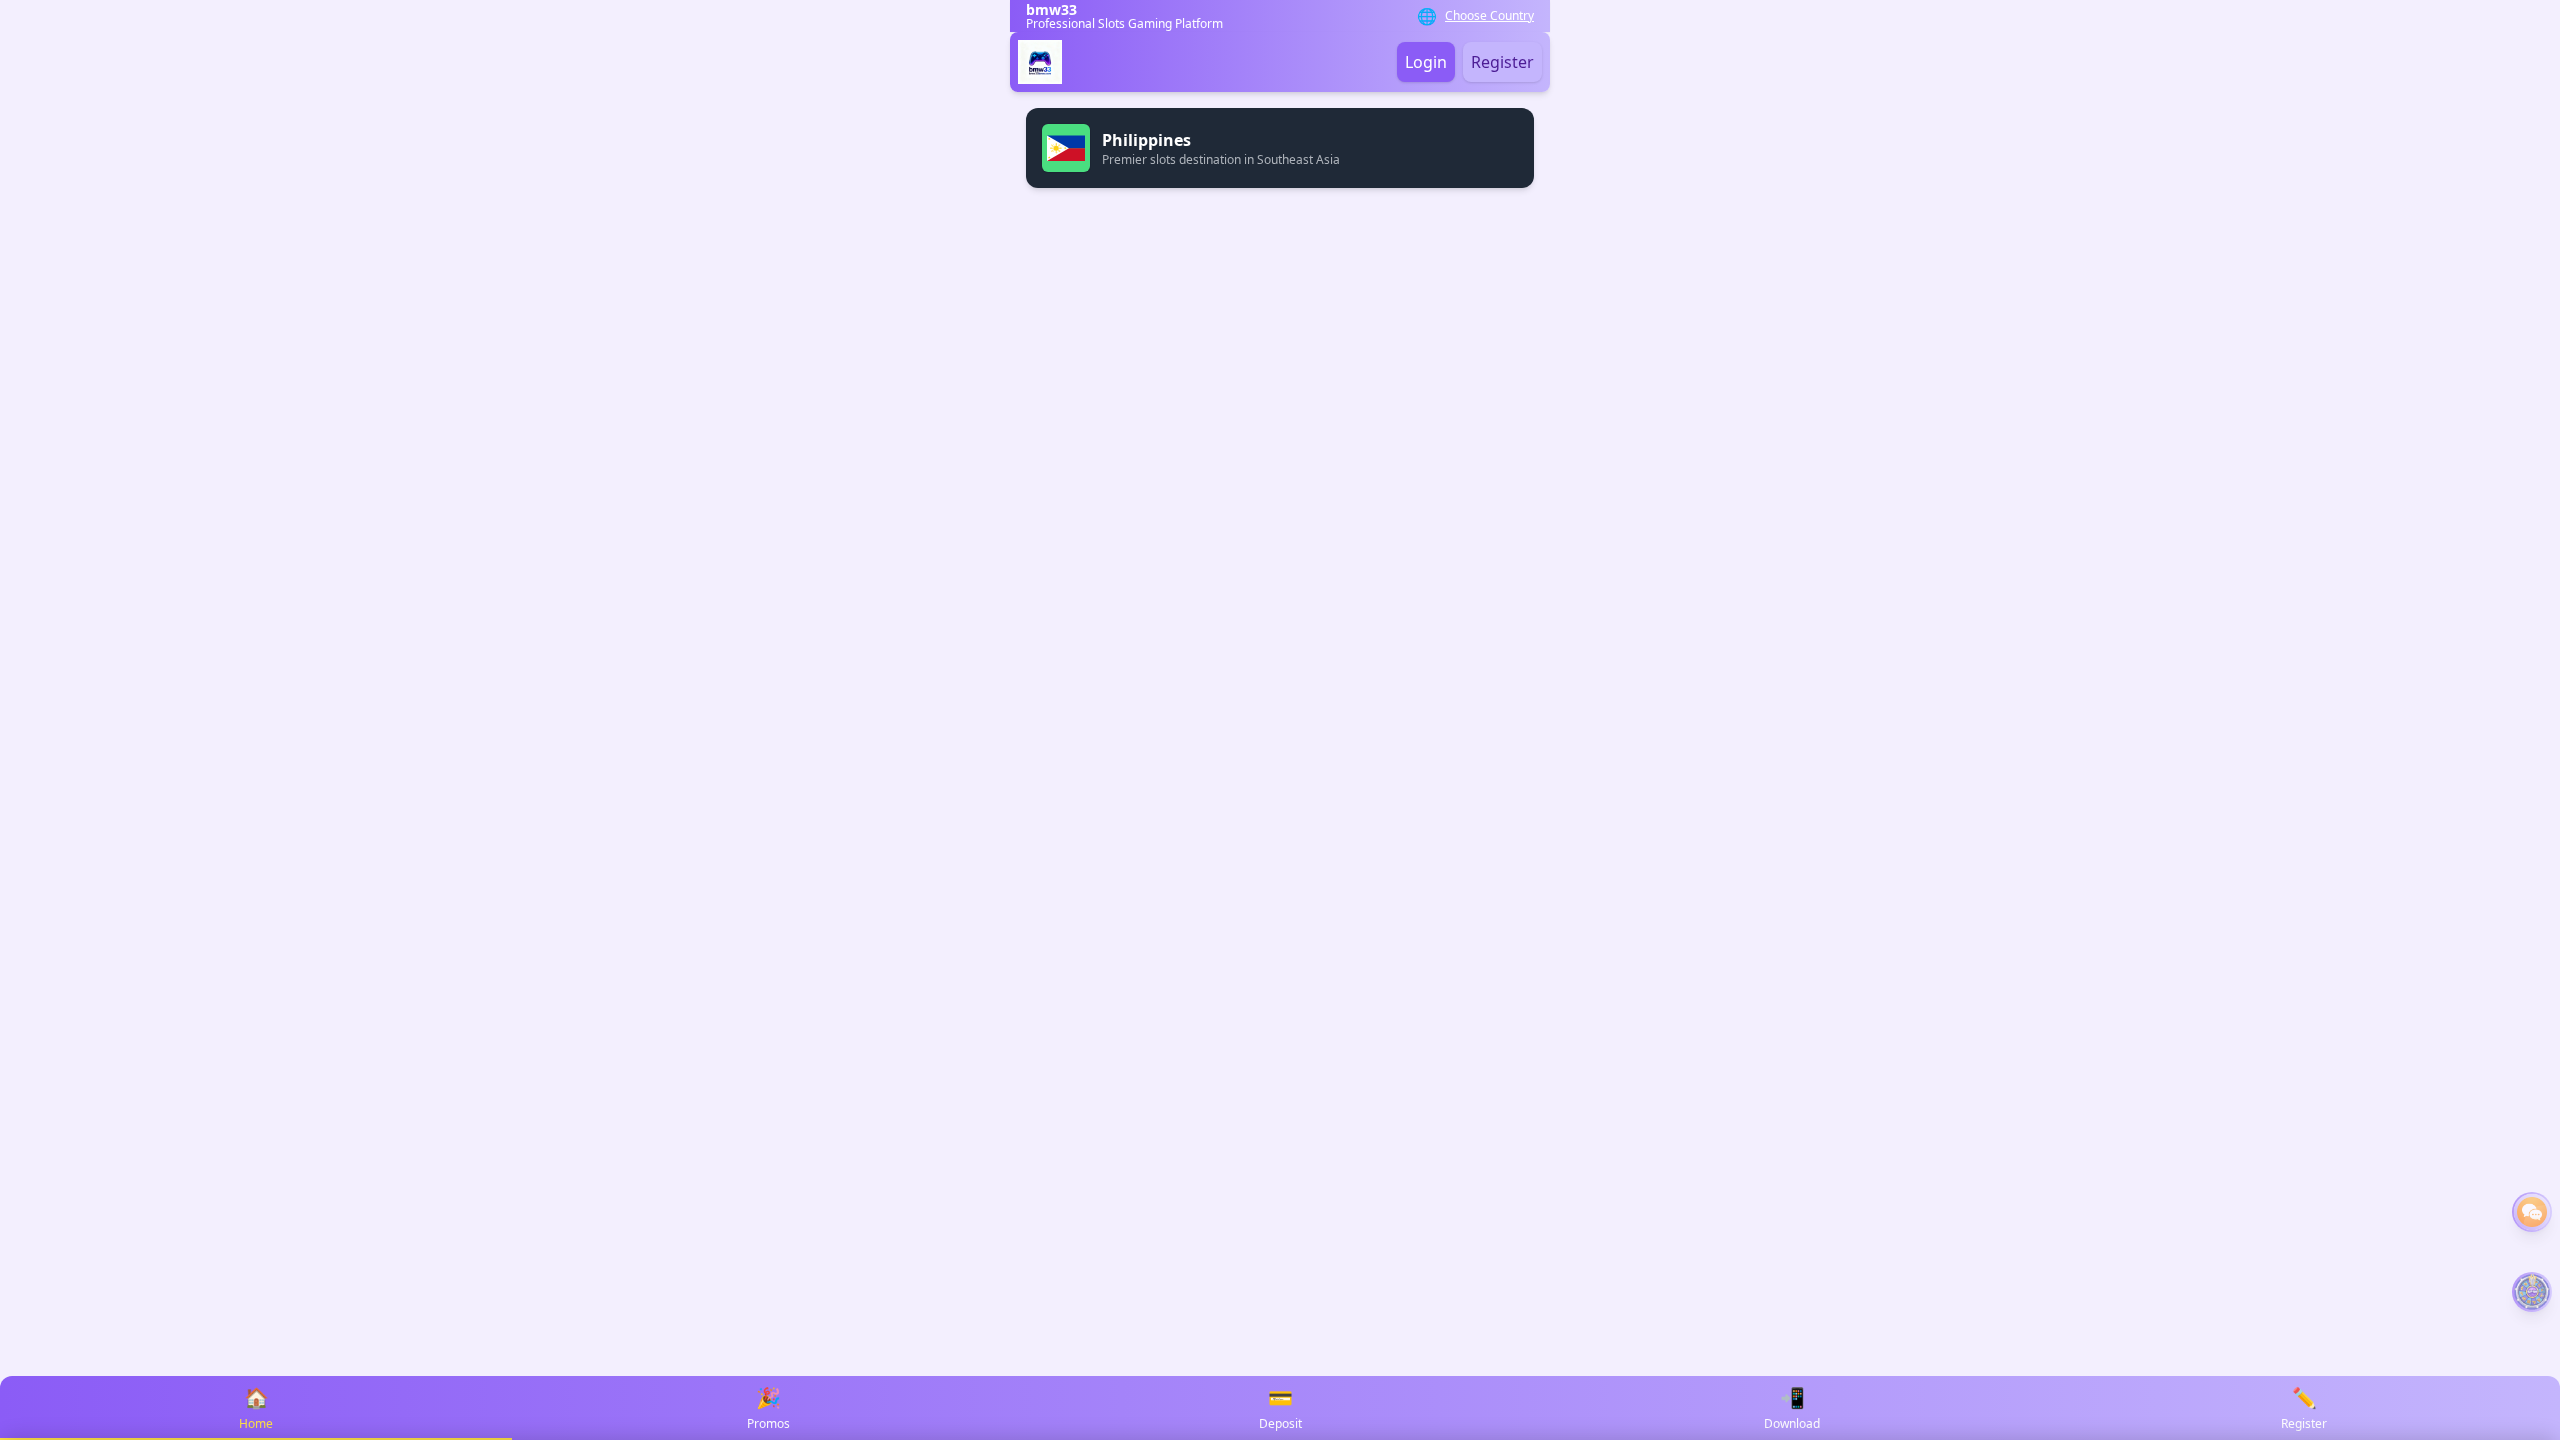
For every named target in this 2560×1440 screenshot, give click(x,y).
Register (1502, 62)
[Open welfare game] (2532, 1292)
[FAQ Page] (2532, 1212)
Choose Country (1489, 16)
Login (1426, 62)
